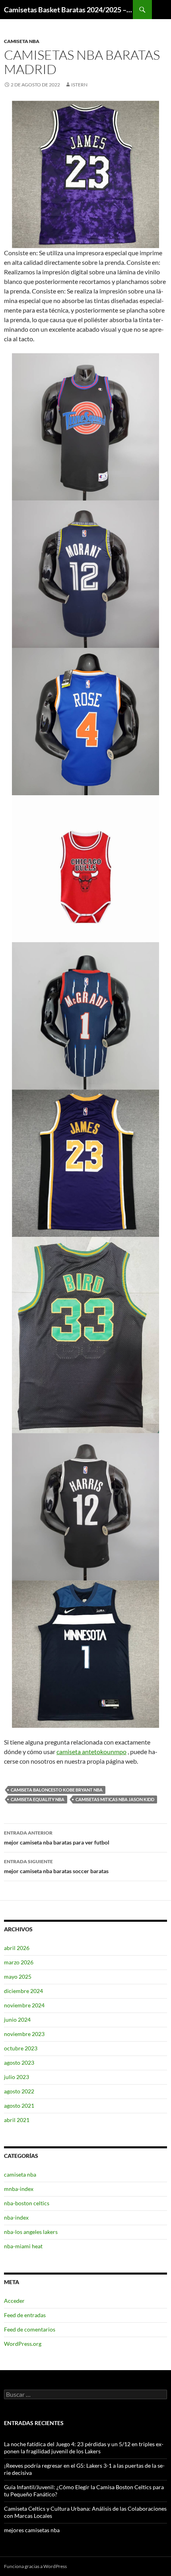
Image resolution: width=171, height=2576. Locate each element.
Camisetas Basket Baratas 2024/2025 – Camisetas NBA (68, 10)
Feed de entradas (25, 2315)
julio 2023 (17, 2077)
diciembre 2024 (23, 1991)
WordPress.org (23, 2344)
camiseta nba (22, 41)
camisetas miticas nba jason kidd (115, 1799)
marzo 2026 (19, 1962)
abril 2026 (17, 1948)
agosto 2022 (19, 2091)
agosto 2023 (19, 2063)
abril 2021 (17, 2120)
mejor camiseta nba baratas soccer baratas (56, 1866)
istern (79, 85)
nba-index (16, 2217)
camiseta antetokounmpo (91, 1752)
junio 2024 (17, 2020)
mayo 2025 (18, 1976)
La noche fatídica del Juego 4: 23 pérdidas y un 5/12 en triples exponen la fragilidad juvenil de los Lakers (84, 2448)
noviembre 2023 (24, 2034)
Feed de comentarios (30, 2329)
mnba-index (19, 2189)
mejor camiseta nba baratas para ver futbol (57, 1838)
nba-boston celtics (27, 2203)
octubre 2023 (21, 2048)
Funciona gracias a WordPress (35, 2566)
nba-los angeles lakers (31, 2232)
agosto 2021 (19, 2106)
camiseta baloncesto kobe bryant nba (57, 1790)
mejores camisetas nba (32, 2530)
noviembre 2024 (24, 2005)
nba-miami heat (23, 2246)
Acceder (14, 2301)
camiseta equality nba (38, 1799)
